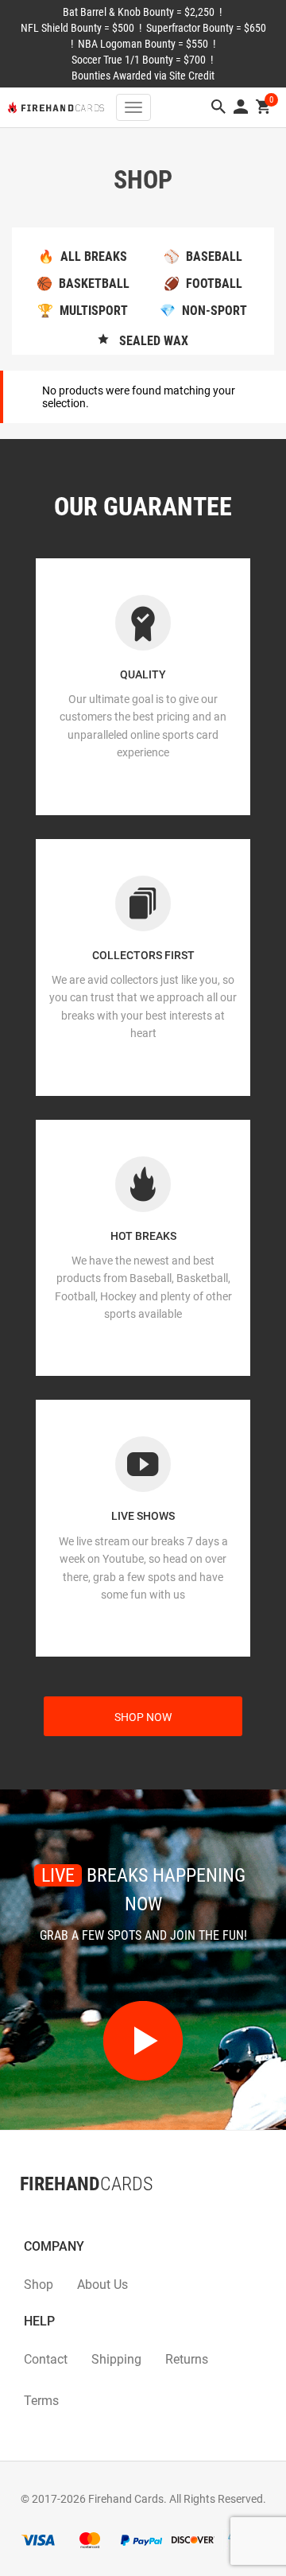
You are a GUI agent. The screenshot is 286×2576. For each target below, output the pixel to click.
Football (203, 284)
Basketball (83, 284)
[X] (36, 2216)
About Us (102, 2285)
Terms (41, 2401)
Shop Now (143, 1717)
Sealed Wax (149, 341)
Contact (46, 2359)
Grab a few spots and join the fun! (143, 1935)
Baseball (203, 256)
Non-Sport (203, 311)
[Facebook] (20, 2216)
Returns (187, 2359)
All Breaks (83, 256)
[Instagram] (52, 2216)
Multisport (83, 311)
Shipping (116, 2359)
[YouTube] (68, 2216)
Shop (39, 2285)
